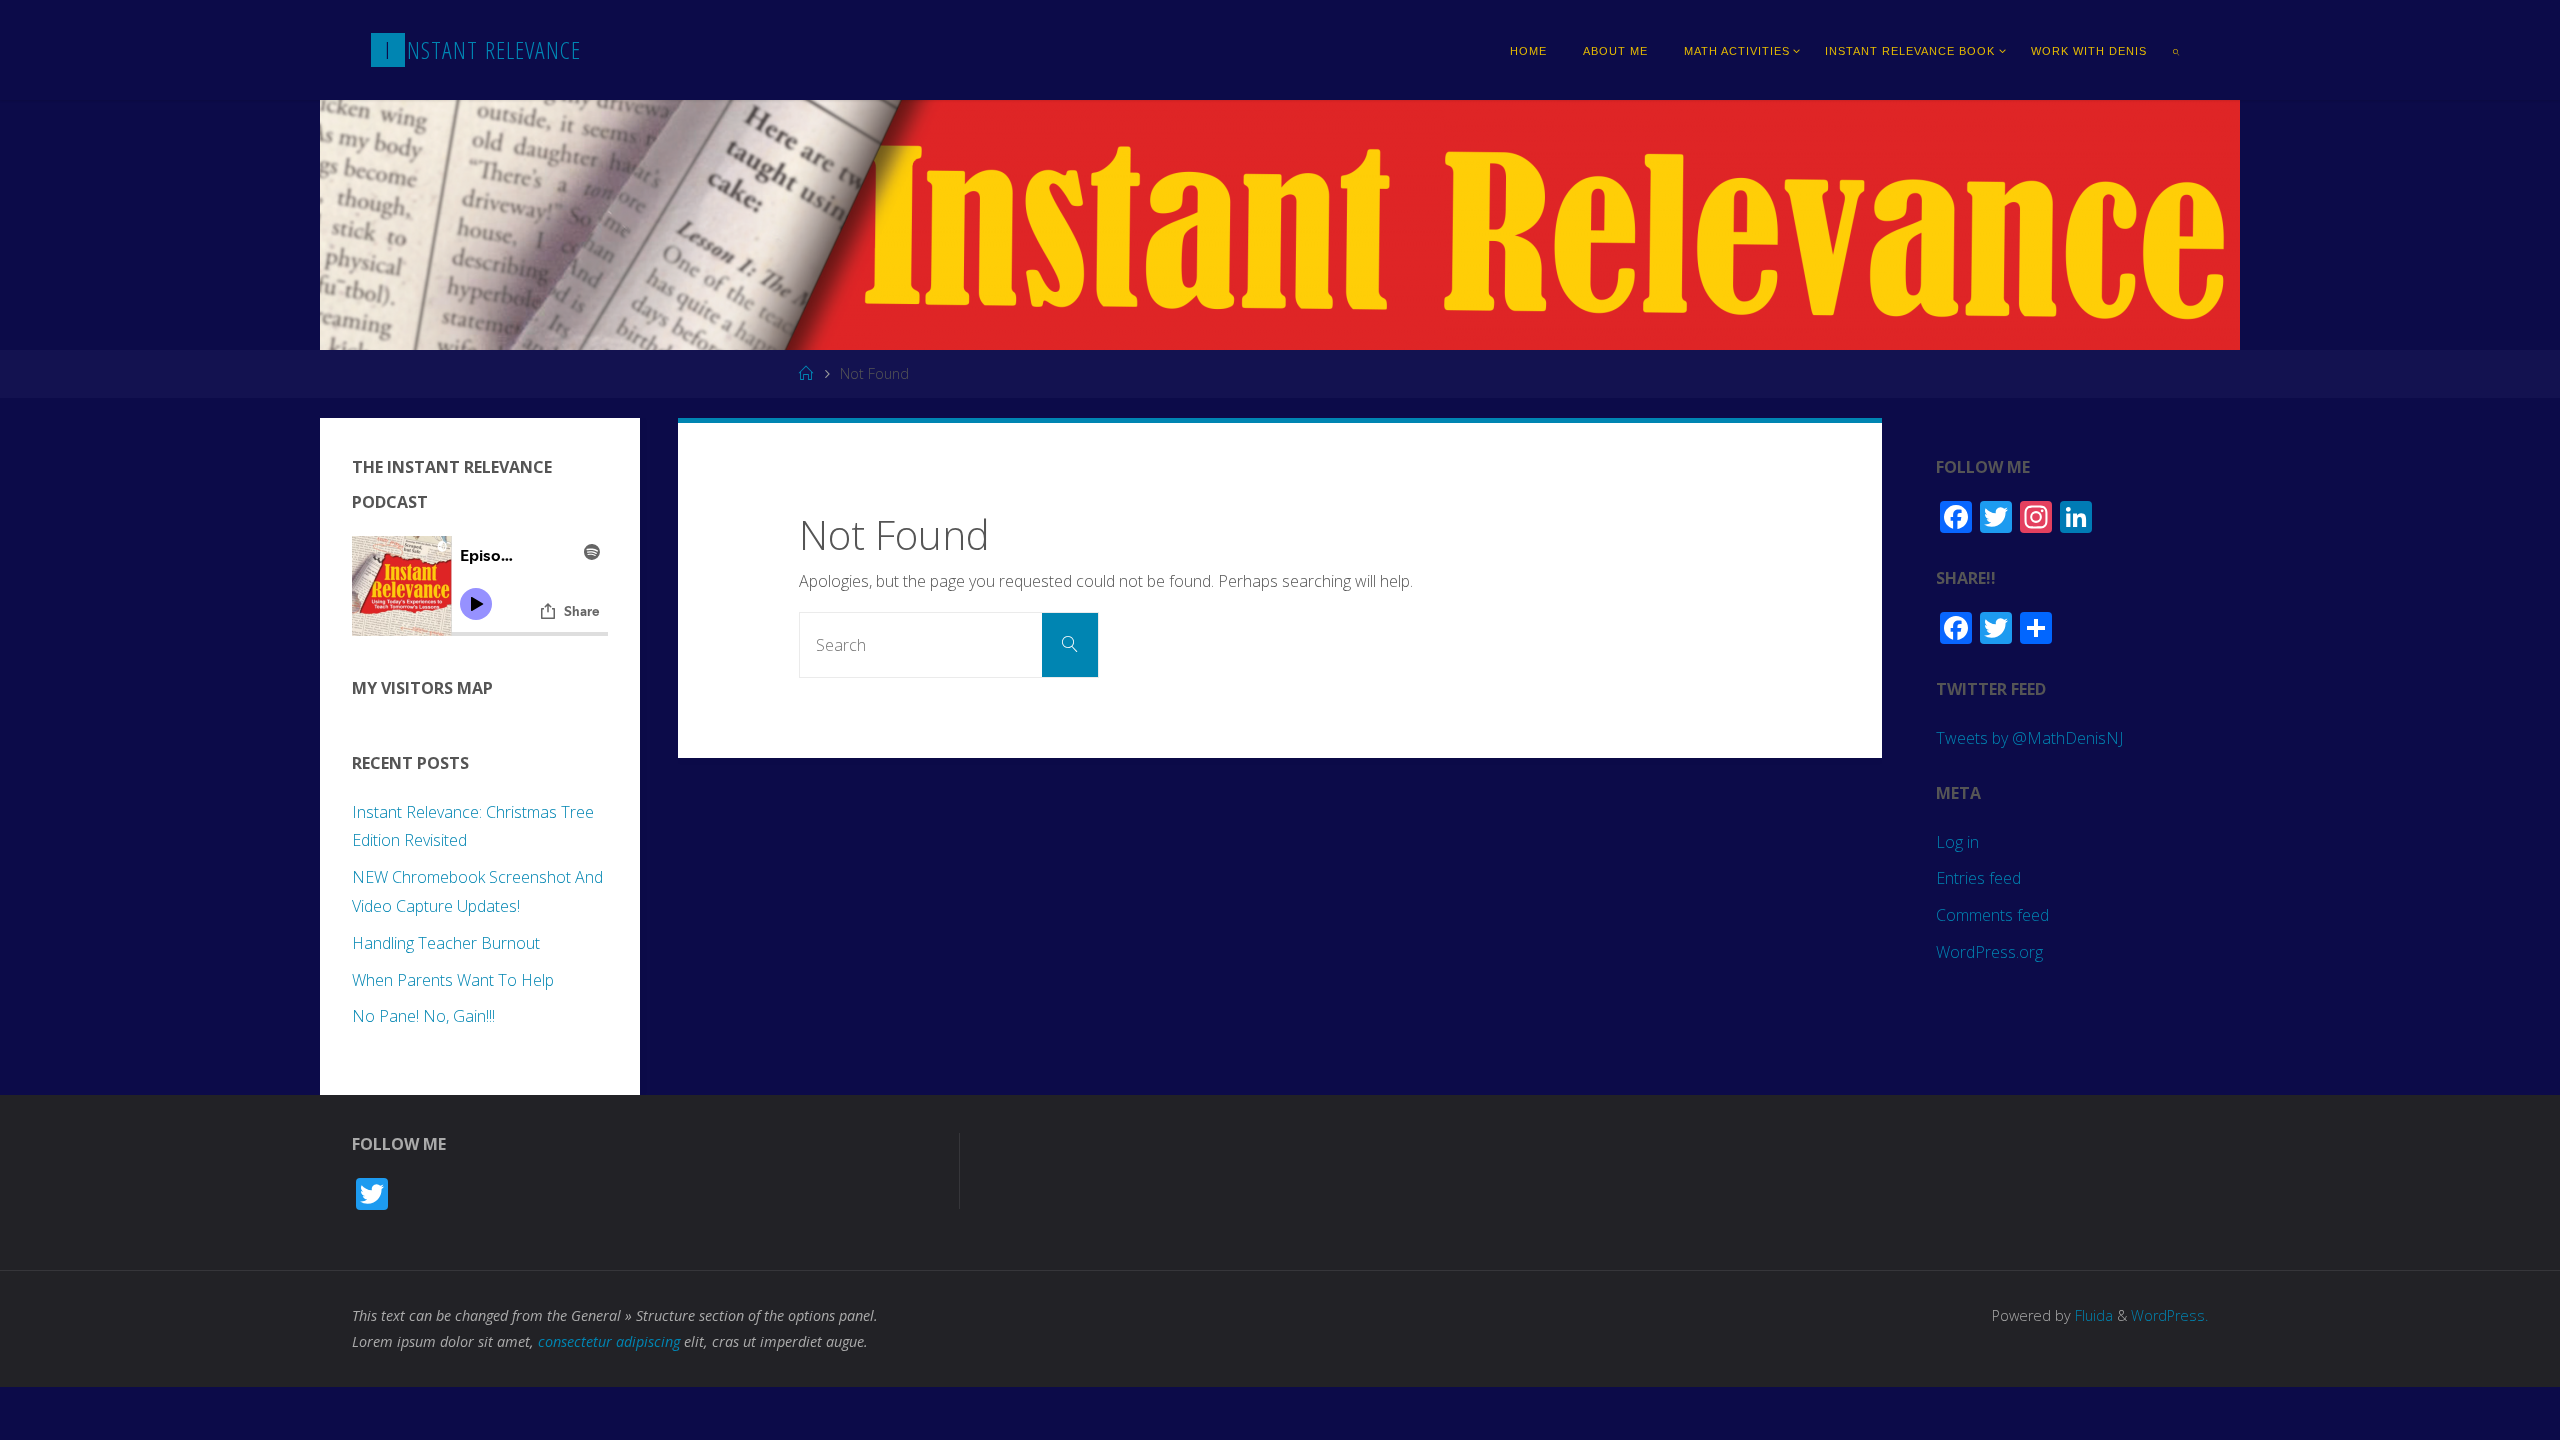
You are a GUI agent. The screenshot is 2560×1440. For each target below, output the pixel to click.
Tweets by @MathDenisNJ (2029, 738)
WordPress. (2169, 1315)
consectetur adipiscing (609, 1341)
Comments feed (1992, 915)
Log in (1957, 842)
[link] (2177, 50)
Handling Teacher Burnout (446, 943)
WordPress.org (1989, 952)
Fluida (2092, 1315)
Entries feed (1978, 878)
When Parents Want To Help (453, 980)
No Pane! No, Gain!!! (423, 1016)
